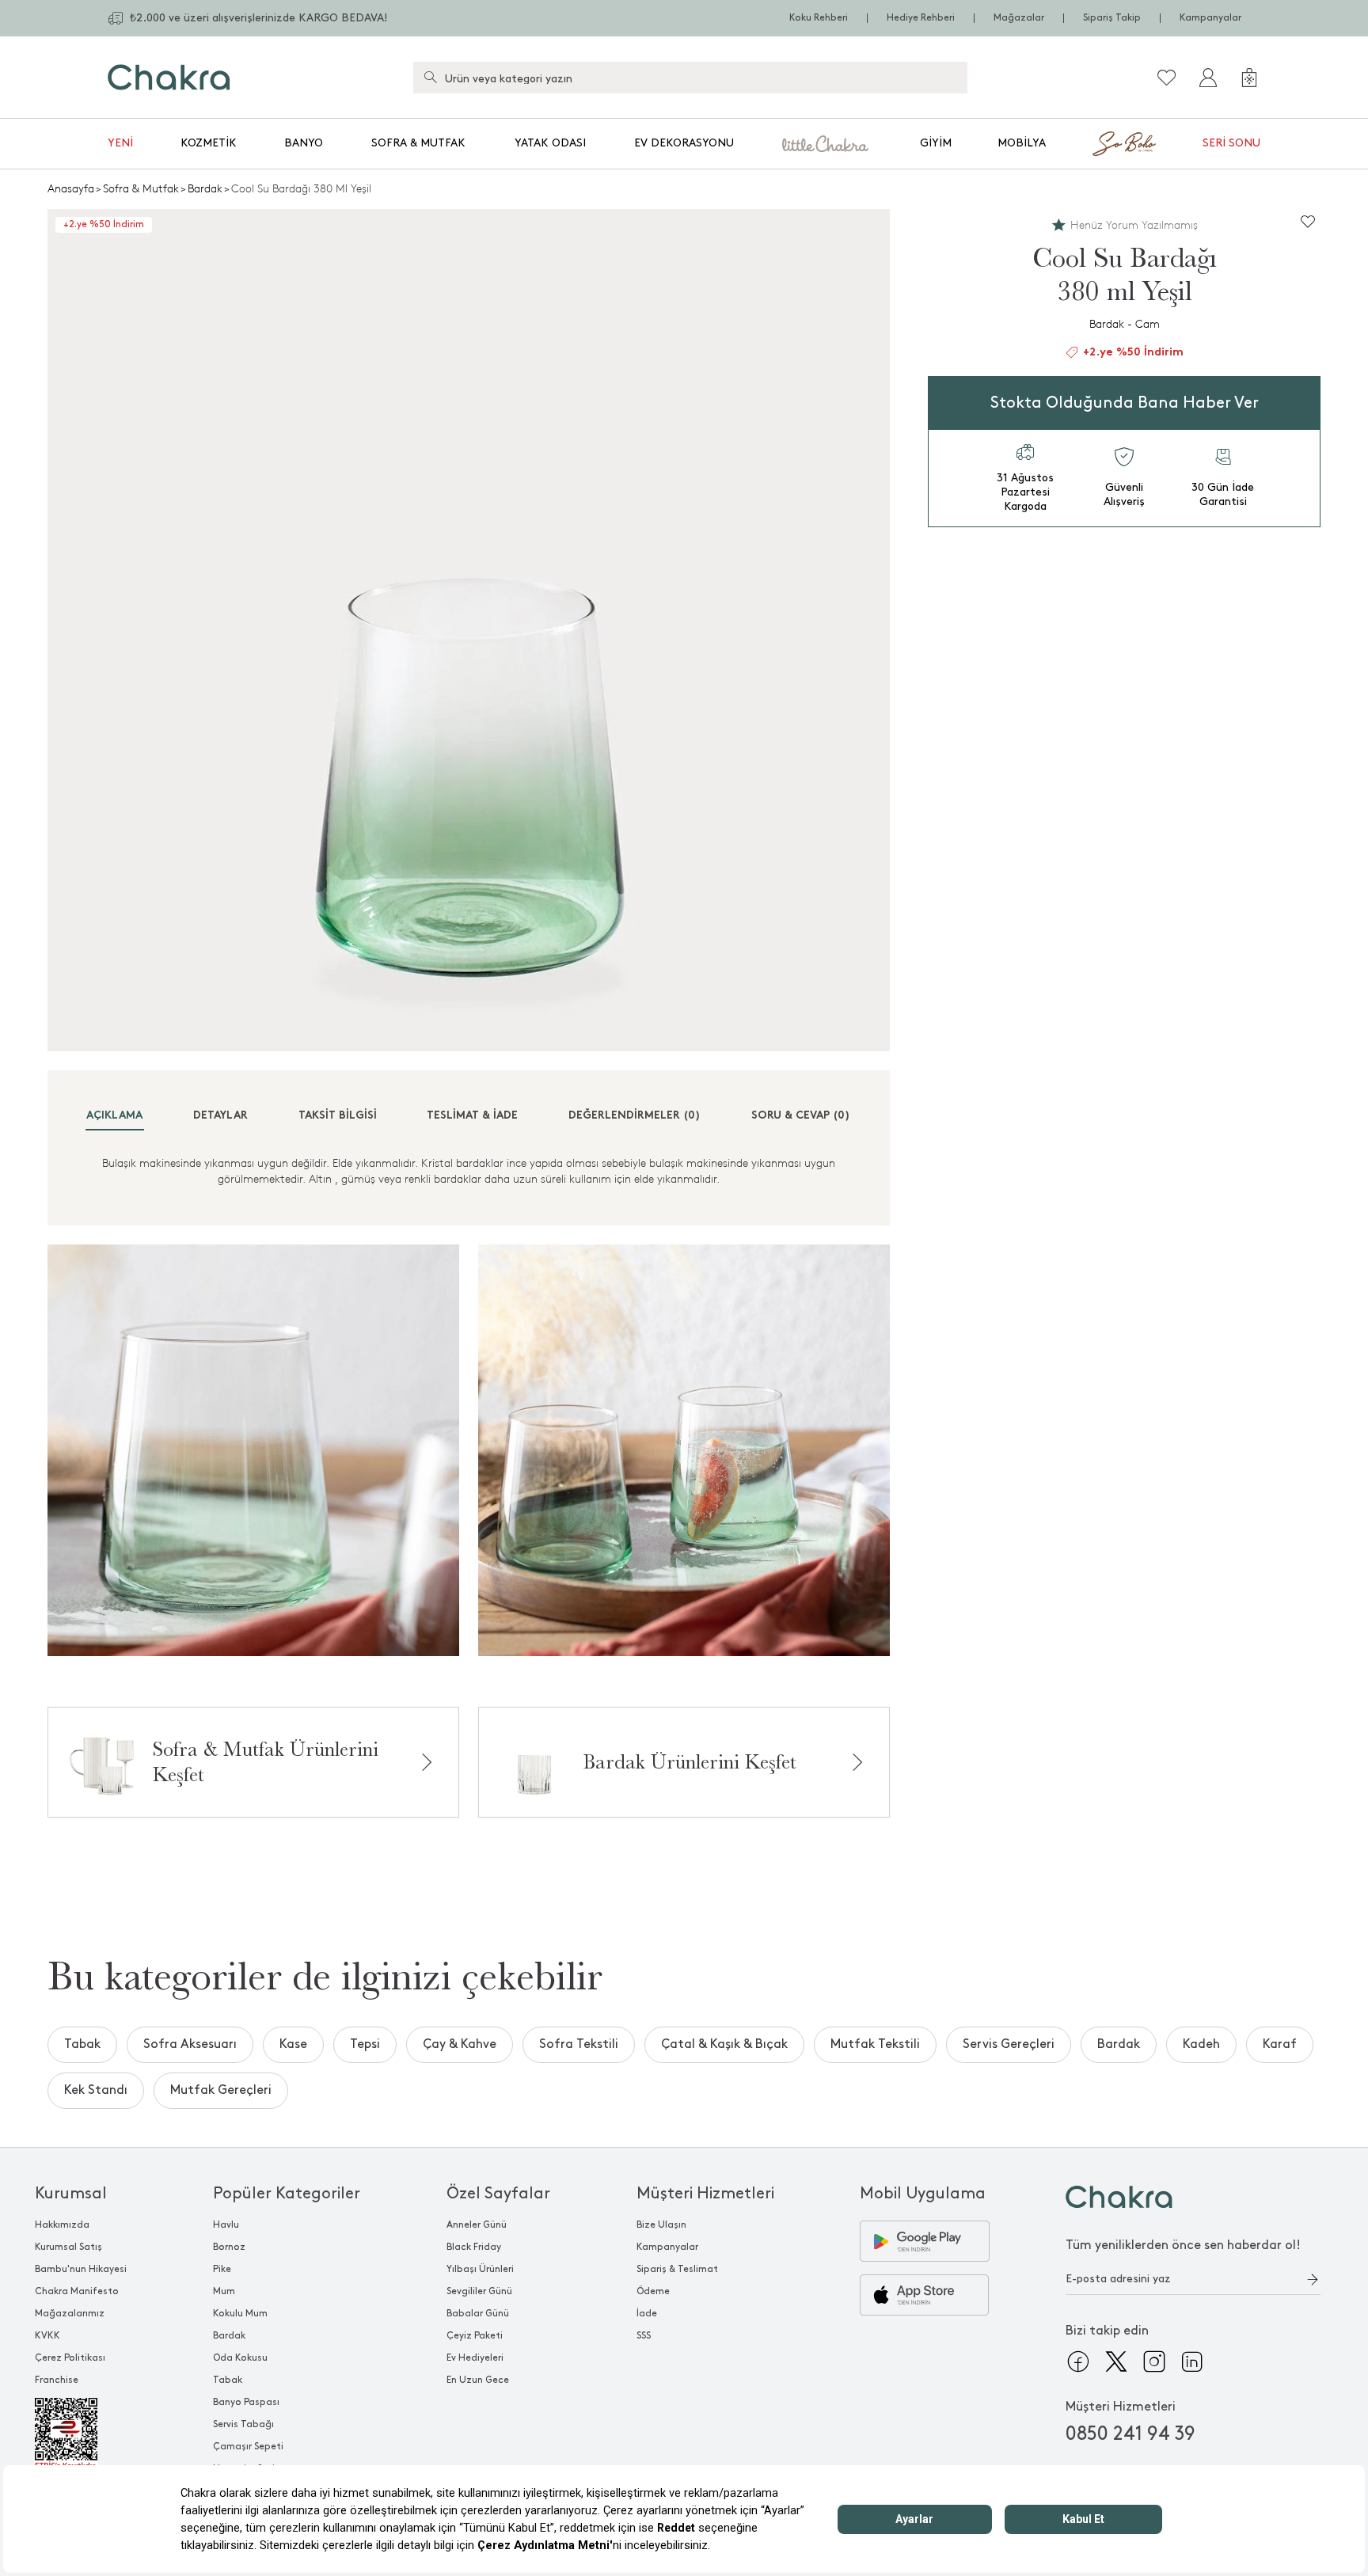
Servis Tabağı (243, 2424)
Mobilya (1022, 143)
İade (647, 2314)
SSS (644, 2336)
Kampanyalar (1210, 18)
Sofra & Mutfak (418, 143)
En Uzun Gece (478, 2380)
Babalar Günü (478, 2314)
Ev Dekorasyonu (684, 143)
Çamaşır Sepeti (248, 2447)
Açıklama (114, 1116)
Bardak (205, 189)
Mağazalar (1019, 18)
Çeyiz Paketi (475, 2336)
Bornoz (229, 2247)
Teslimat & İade (472, 1116)
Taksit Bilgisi (338, 1116)
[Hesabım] (1208, 78)
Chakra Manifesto (77, 2291)
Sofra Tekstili (579, 2044)
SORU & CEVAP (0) (801, 1116)
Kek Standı (96, 2090)
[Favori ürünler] (1167, 78)
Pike (222, 2269)
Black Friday (474, 2247)
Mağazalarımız (70, 2314)
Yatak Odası (550, 143)
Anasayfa (71, 189)
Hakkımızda (62, 2225)
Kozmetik (209, 143)
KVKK (47, 2336)
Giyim (936, 143)
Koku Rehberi (819, 18)
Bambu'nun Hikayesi (81, 2269)
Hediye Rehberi (921, 18)
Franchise (57, 2380)
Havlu (226, 2225)
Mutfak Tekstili (875, 2044)
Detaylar (220, 1116)
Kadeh (1201, 2044)
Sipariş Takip (1112, 18)
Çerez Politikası (70, 2358)
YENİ (120, 143)
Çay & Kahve (460, 2044)
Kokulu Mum (240, 2314)
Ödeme (653, 2291)
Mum (224, 2291)
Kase (293, 2044)
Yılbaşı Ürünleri (480, 2269)
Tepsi (365, 2044)
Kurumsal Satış (68, 2247)
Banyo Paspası (246, 2402)
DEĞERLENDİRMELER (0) (635, 1116)
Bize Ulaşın (661, 2225)
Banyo (304, 143)
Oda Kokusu (240, 2358)
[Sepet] (1249, 78)
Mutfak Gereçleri (221, 2090)
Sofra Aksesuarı (190, 2044)
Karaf (1280, 2044)
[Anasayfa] (169, 77)
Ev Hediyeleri (475, 2358)
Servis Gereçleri (1009, 2044)
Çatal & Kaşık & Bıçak (724, 2044)
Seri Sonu (1231, 143)
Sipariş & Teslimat (677, 2269)
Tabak (82, 2044)
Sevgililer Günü (479, 2291)
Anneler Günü (477, 2225)
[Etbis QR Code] (81, 2434)
